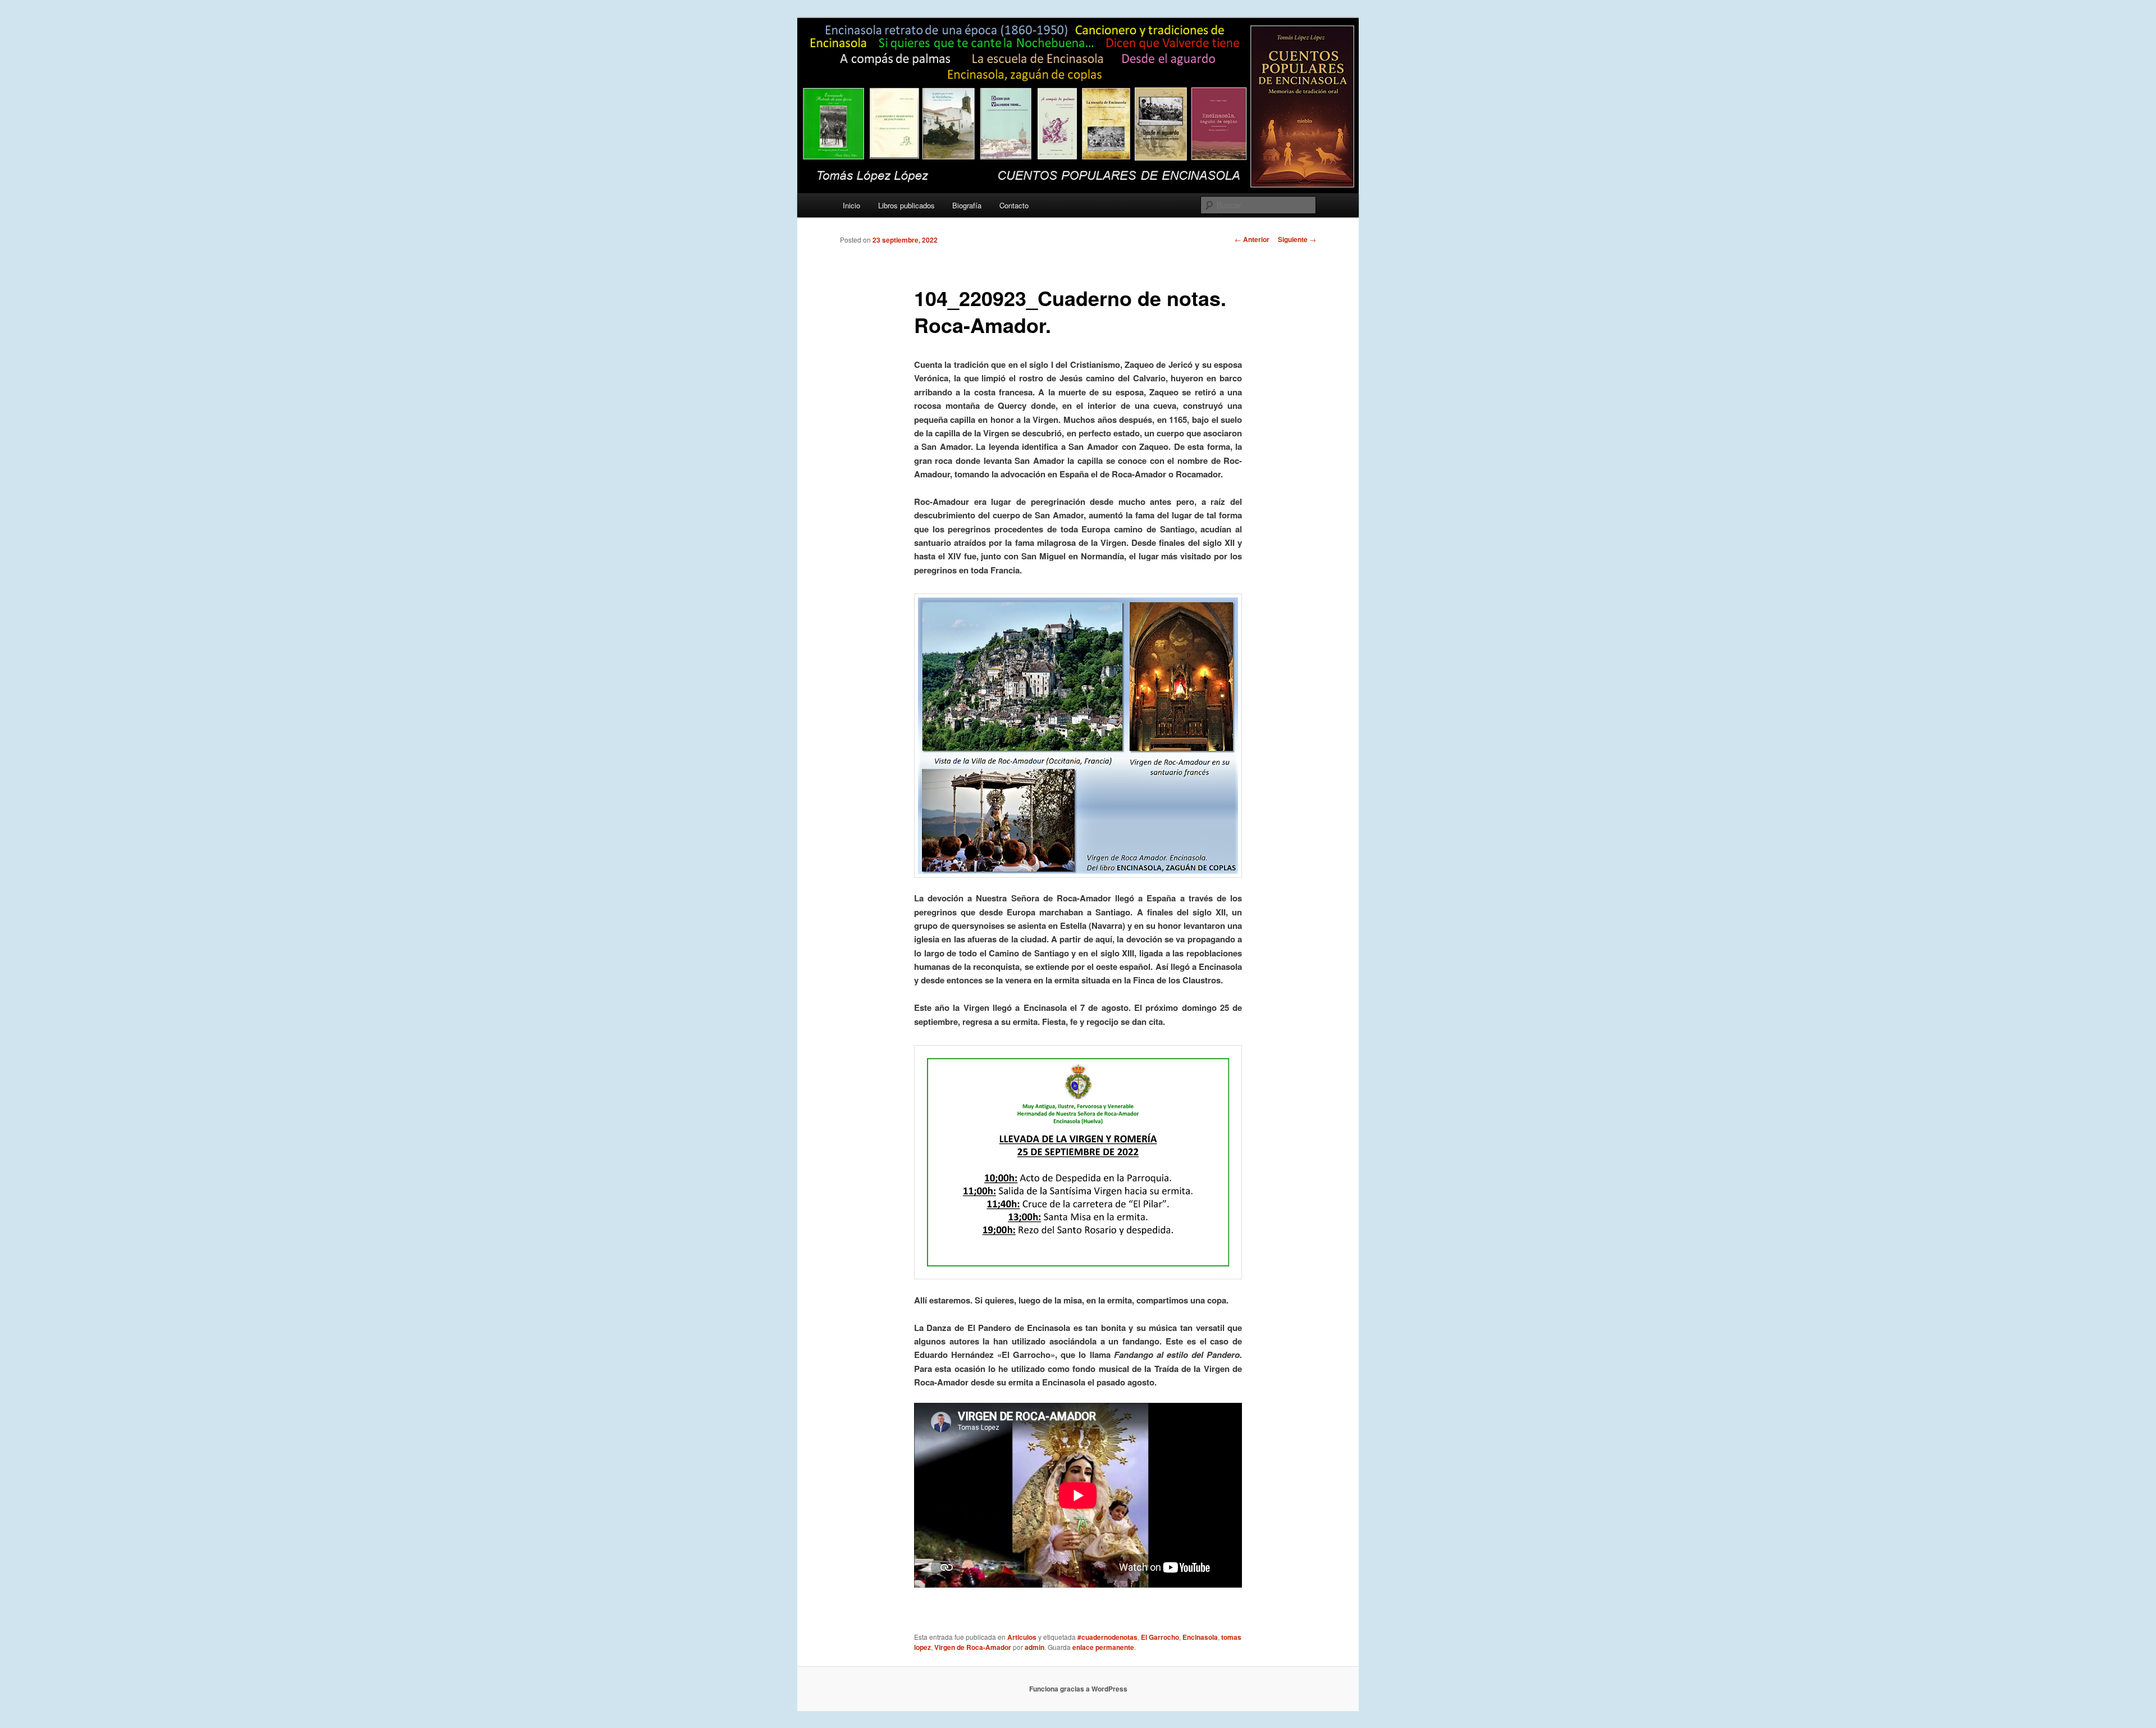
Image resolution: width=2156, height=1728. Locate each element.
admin (1034, 1647)
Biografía (967, 205)
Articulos (1022, 1637)
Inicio (851, 205)
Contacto (1014, 205)
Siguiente (1297, 239)
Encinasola (1200, 1637)
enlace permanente (1103, 1647)
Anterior (1252, 239)
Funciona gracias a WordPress (1078, 1689)
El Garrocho (1160, 1637)
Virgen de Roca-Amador (973, 1647)
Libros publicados (906, 205)
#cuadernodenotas (1107, 1637)
